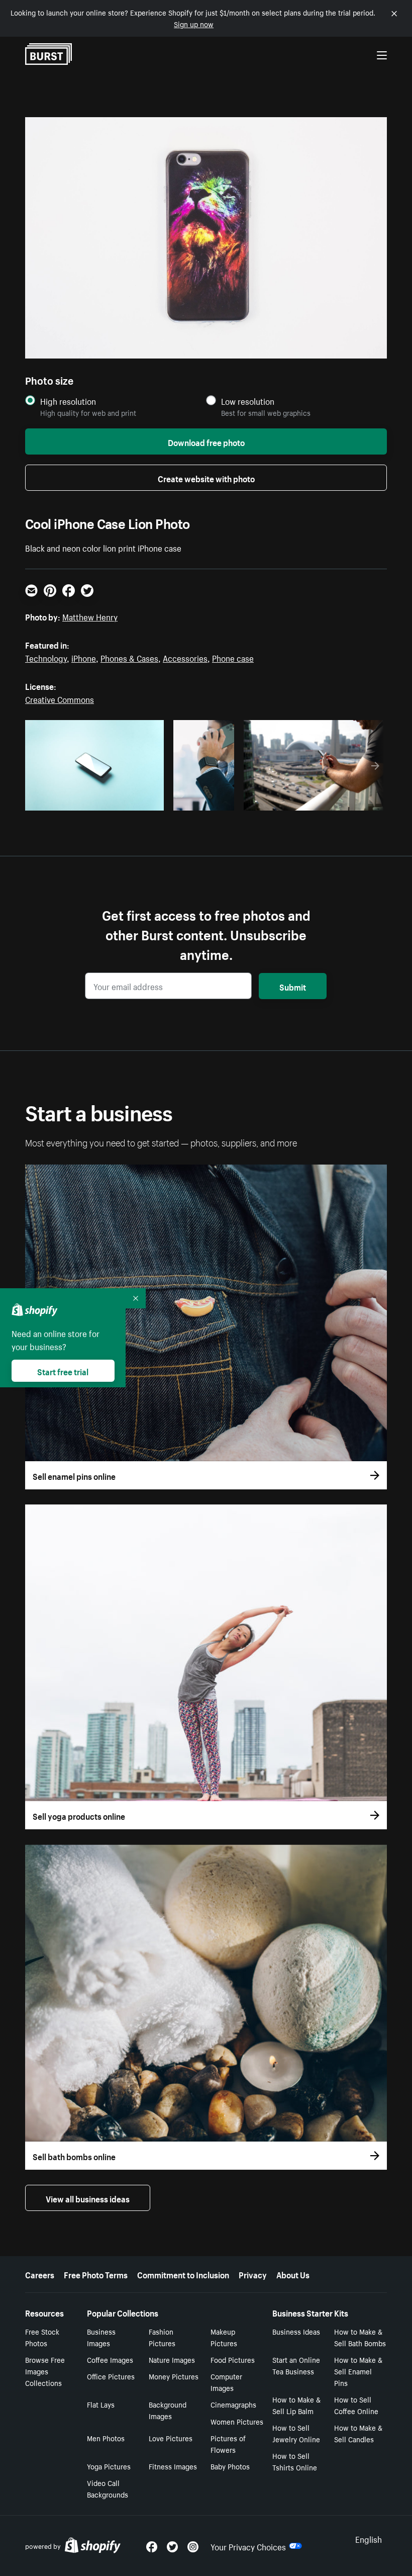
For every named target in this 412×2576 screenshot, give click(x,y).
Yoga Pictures (109, 2466)
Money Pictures (174, 2376)
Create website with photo (206, 478)
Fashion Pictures (162, 2337)
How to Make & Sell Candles (358, 2433)
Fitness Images (173, 2466)
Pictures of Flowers (228, 2444)
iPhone (84, 657)
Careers (40, 2274)
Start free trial (63, 1371)
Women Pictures (237, 2421)
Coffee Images (110, 2359)
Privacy (253, 2274)
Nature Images (172, 2359)
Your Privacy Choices (248, 2546)
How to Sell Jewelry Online (296, 2433)
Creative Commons (60, 698)
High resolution (68, 401)
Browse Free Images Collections (45, 2371)
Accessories (185, 657)
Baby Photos (230, 2466)
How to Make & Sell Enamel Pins (358, 2371)
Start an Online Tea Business (296, 2365)
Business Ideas (296, 2331)
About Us (293, 2274)
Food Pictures (233, 2359)
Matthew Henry (90, 616)
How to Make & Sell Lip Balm (296, 2405)
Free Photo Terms (96, 2274)
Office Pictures (111, 2376)
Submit (293, 986)
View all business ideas (88, 2198)
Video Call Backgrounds (108, 2488)
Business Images (101, 2337)
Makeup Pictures (224, 2337)
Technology (46, 657)
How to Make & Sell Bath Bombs (360, 2337)
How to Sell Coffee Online (356, 2405)
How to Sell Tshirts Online (295, 2461)
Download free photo (206, 441)
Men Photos (106, 2438)
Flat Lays (101, 2404)
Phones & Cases (129, 657)
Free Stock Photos (42, 2337)
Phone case (233, 657)
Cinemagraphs (233, 2404)
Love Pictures (171, 2438)
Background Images (168, 2410)
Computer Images (226, 2382)
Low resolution (248, 401)
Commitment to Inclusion (183, 2274)
